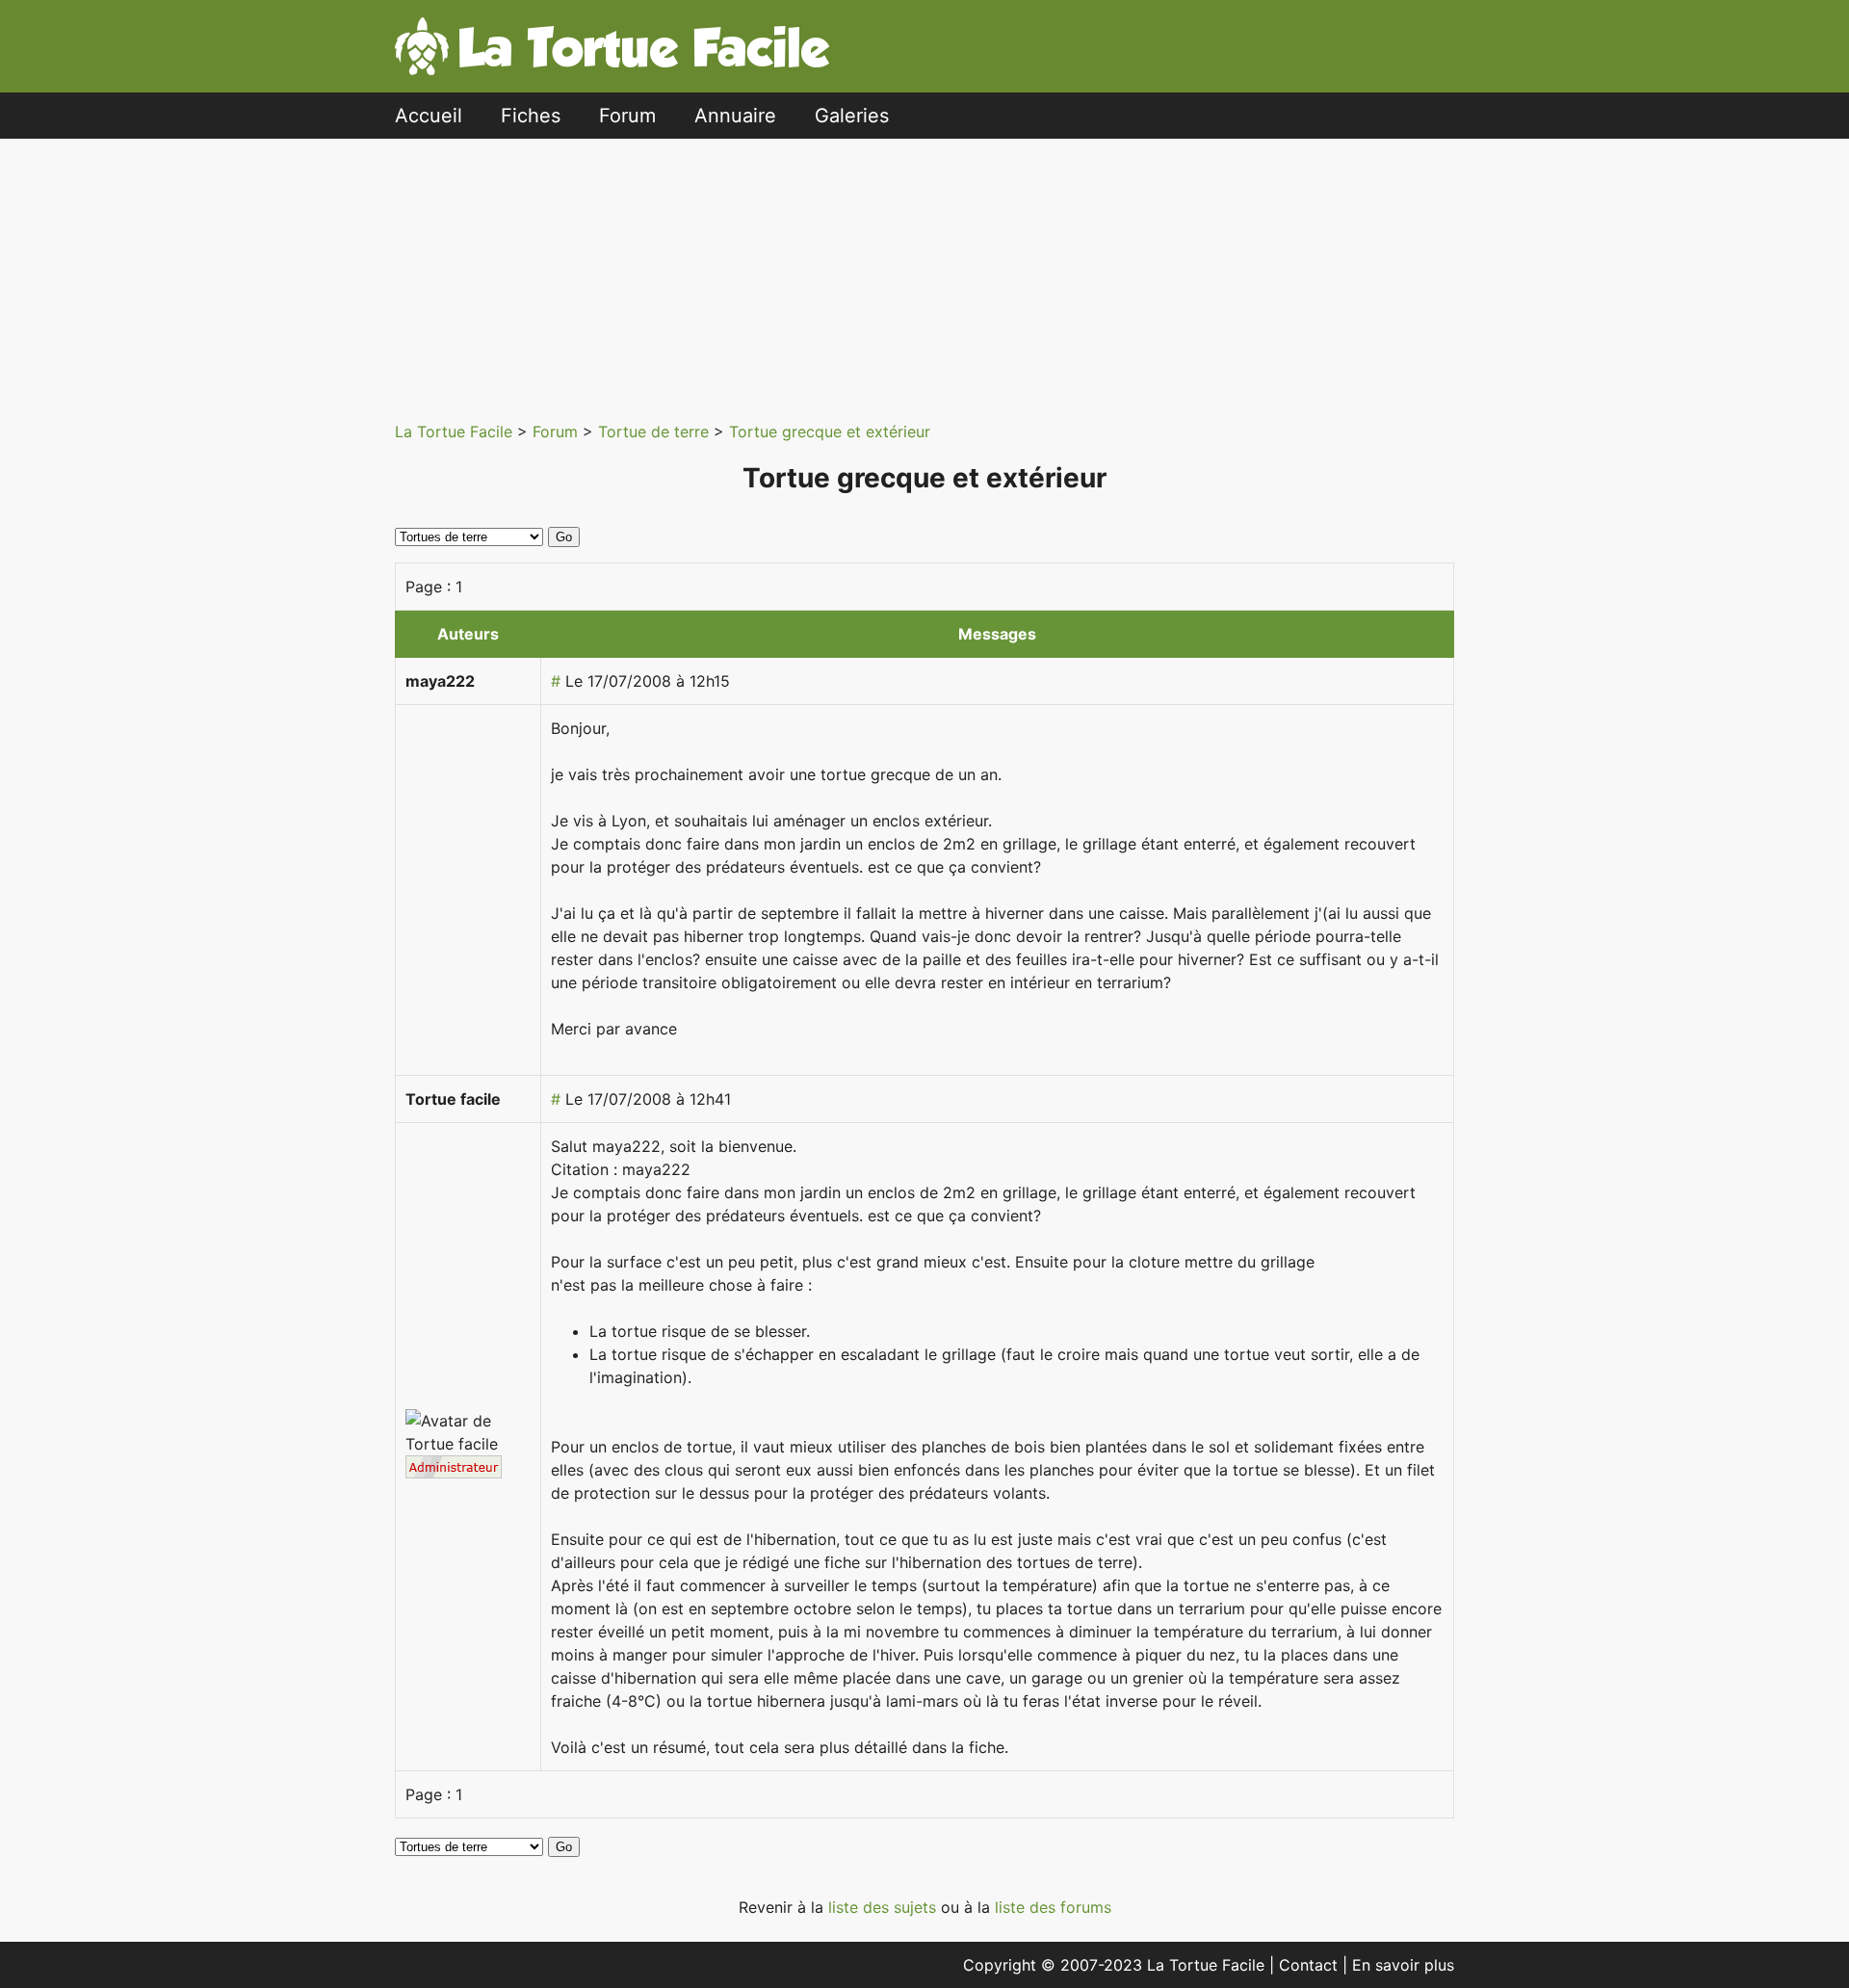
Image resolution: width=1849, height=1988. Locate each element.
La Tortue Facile (456, 432)
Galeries (852, 116)
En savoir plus (1403, 1965)
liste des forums (1053, 1907)
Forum (627, 116)
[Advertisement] (924, 274)
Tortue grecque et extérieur (830, 432)
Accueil (429, 116)
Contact (1311, 1965)
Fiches (531, 116)
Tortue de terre (656, 432)
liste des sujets (885, 1907)
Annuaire (735, 116)
